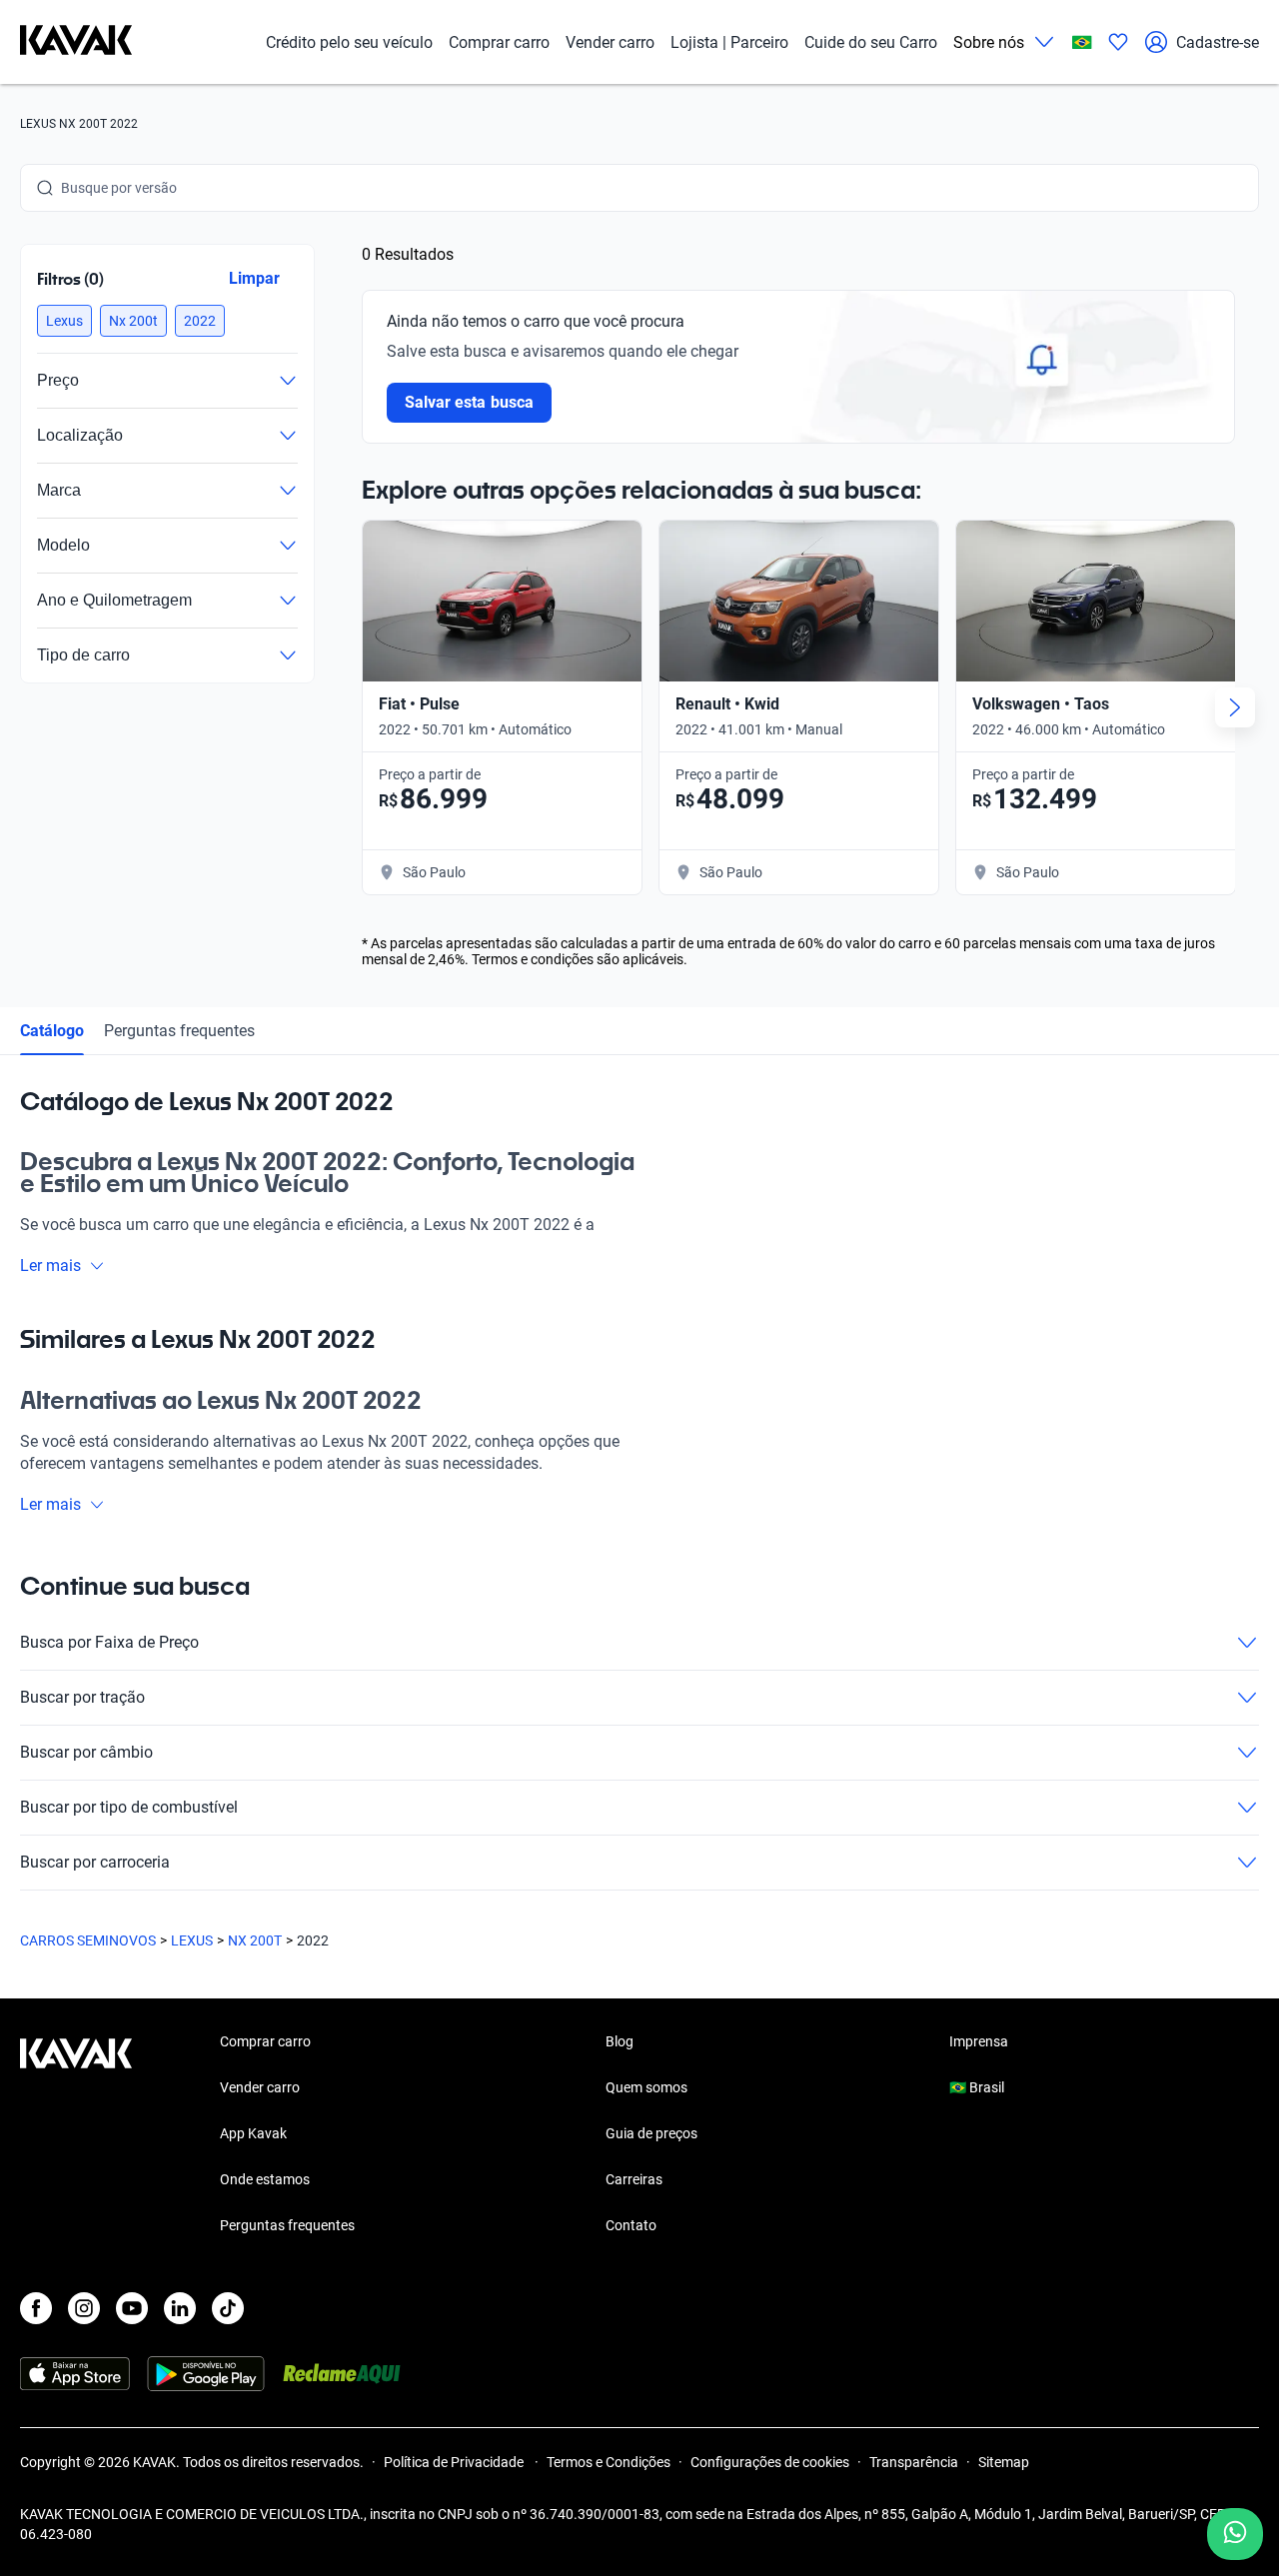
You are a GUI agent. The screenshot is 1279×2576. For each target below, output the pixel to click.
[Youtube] (132, 2308)
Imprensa (979, 2041)
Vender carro (610, 42)
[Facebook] (36, 2308)
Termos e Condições (609, 2462)
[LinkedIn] (180, 2308)
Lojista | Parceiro (729, 42)
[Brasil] (1082, 42)
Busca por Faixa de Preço (109, 1642)
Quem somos (646, 2087)
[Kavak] (76, 42)
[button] (64, 321)
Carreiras (634, 2179)
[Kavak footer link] (76, 2135)
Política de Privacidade (455, 2462)
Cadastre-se (1218, 42)
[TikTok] (228, 2308)
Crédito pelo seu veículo (349, 42)
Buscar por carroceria (95, 1862)
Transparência (914, 2462)
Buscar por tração (82, 1697)
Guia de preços (651, 2133)
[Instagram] (84, 2308)
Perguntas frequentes (179, 1031)
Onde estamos (265, 2179)
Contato (631, 2225)
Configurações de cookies (770, 2462)
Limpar (254, 278)
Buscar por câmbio (86, 1752)
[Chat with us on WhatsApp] (1235, 2534)
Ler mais (50, 1266)
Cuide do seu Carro (871, 42)
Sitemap (1004, 2462)
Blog (620, 2041)
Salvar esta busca (469, 402)
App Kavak (253, 2133)
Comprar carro (499, 42)
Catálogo (52, 1031)
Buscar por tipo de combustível (129, 1807)
